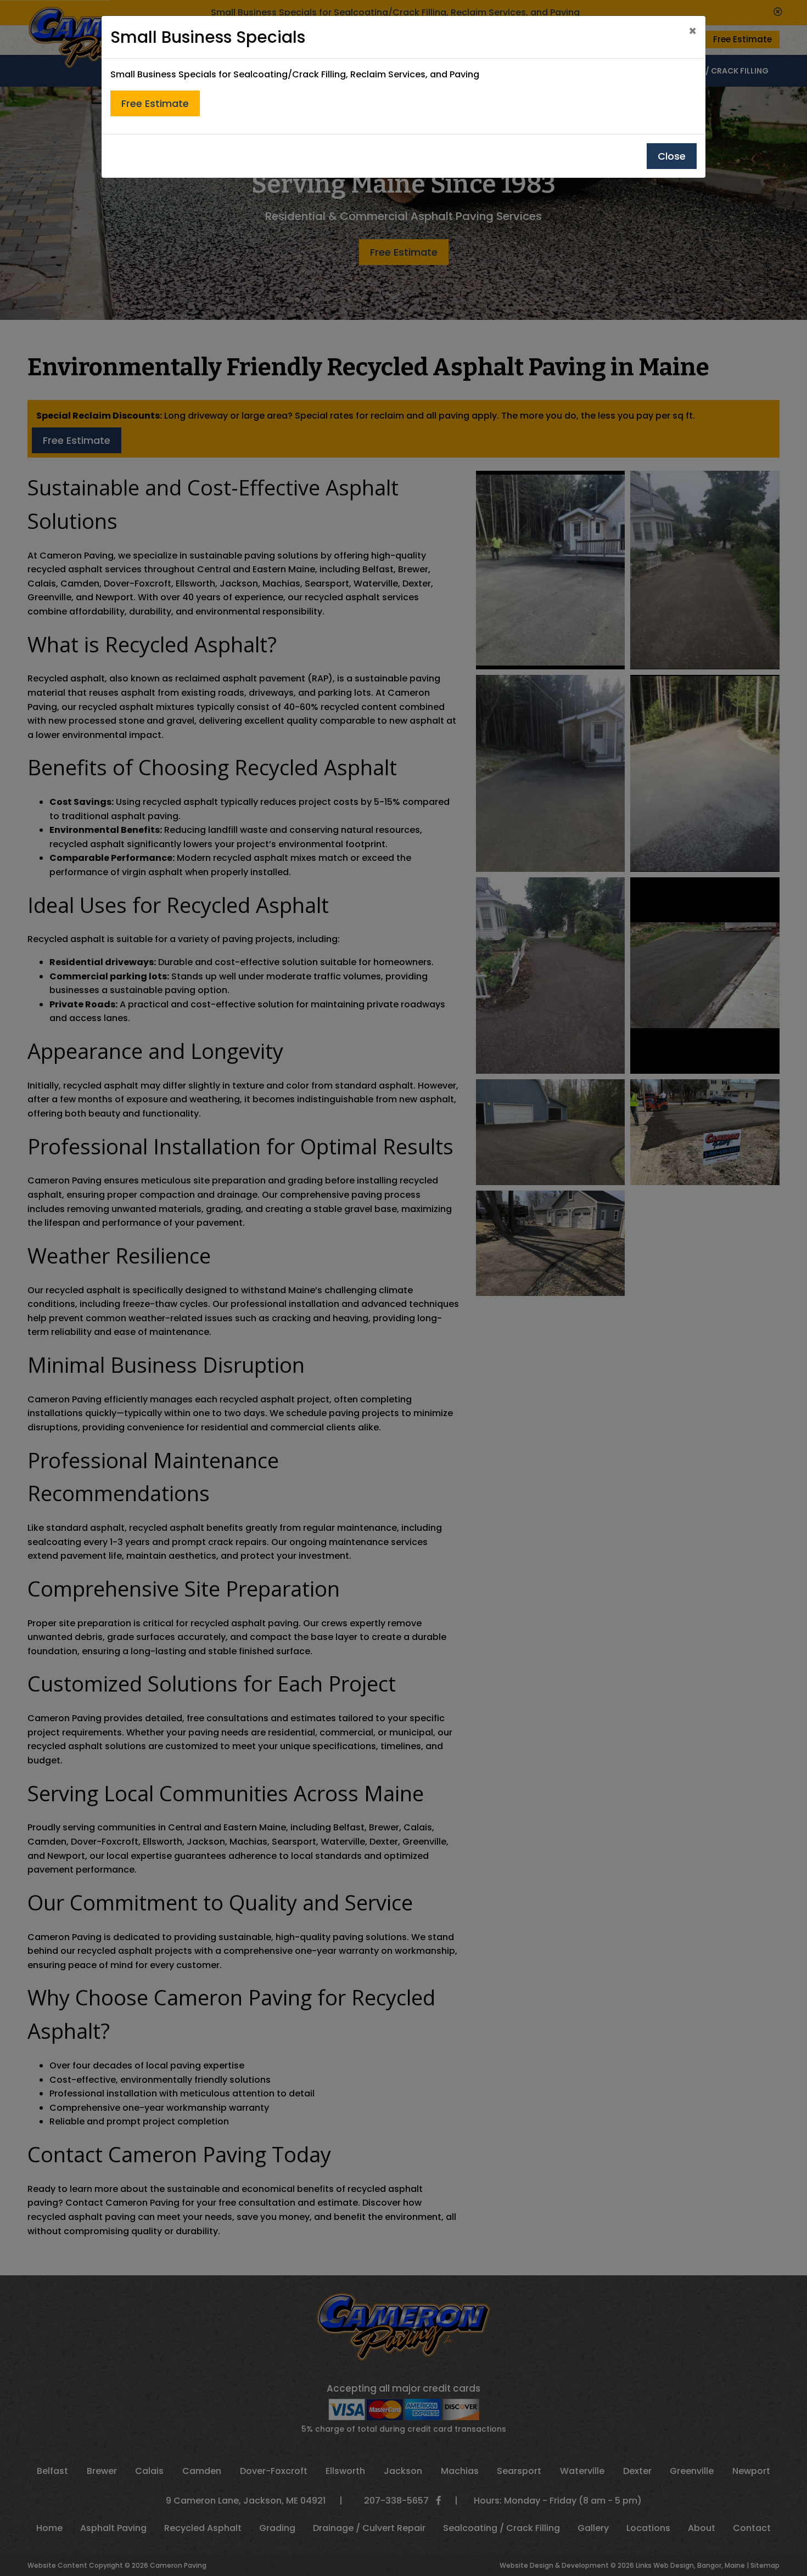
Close (672, 156)
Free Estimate (155, 103)
